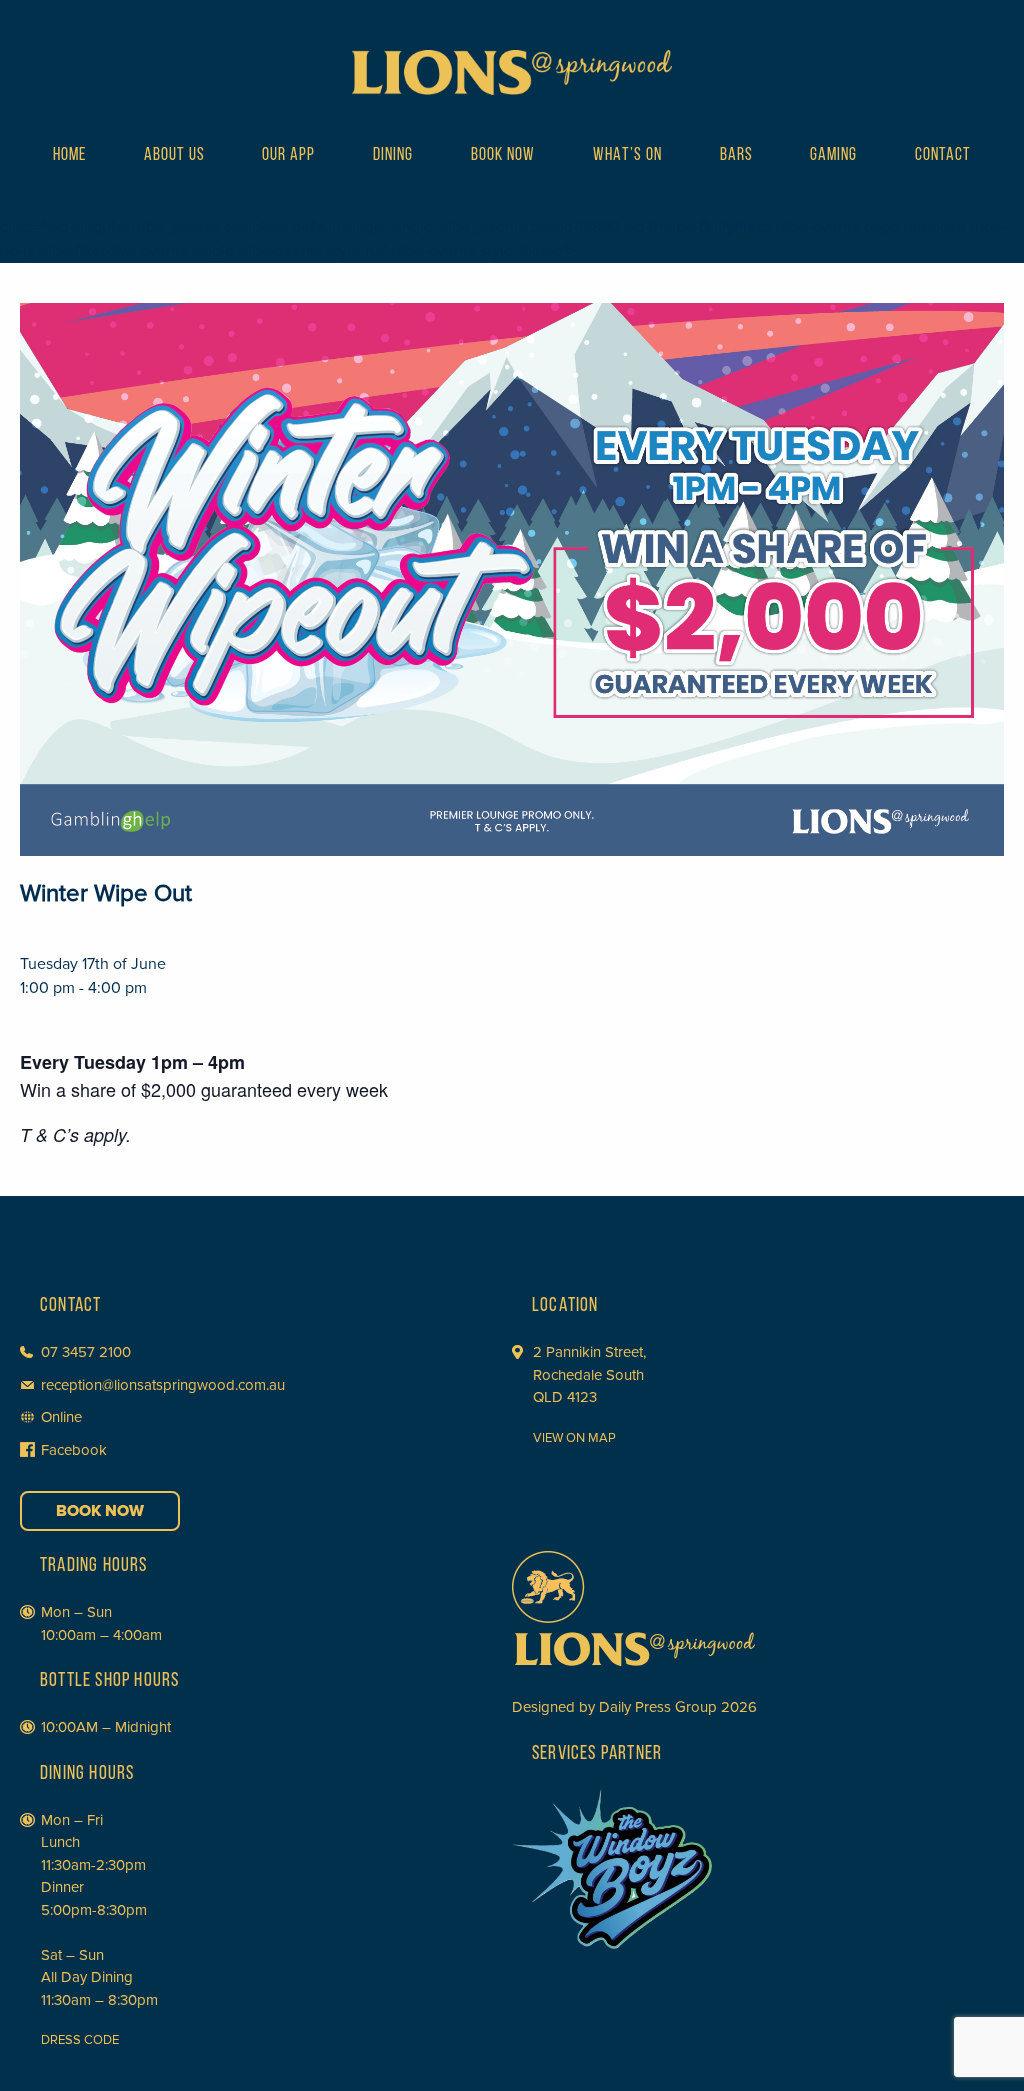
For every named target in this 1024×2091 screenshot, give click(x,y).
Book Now (503, 156)
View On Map (574, 1438)
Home (69, 156)
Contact (943, 156)
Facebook (74, 1450)
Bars (736, 156)
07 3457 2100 (86, 1352)
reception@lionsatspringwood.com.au (163, 1385)
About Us (174, 156)
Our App (288, 156)
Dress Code (80, 2040)
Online (61, 1417)
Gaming (833, 156)
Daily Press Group (658, 1707)
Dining (393, 156)
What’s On (627, 156)
